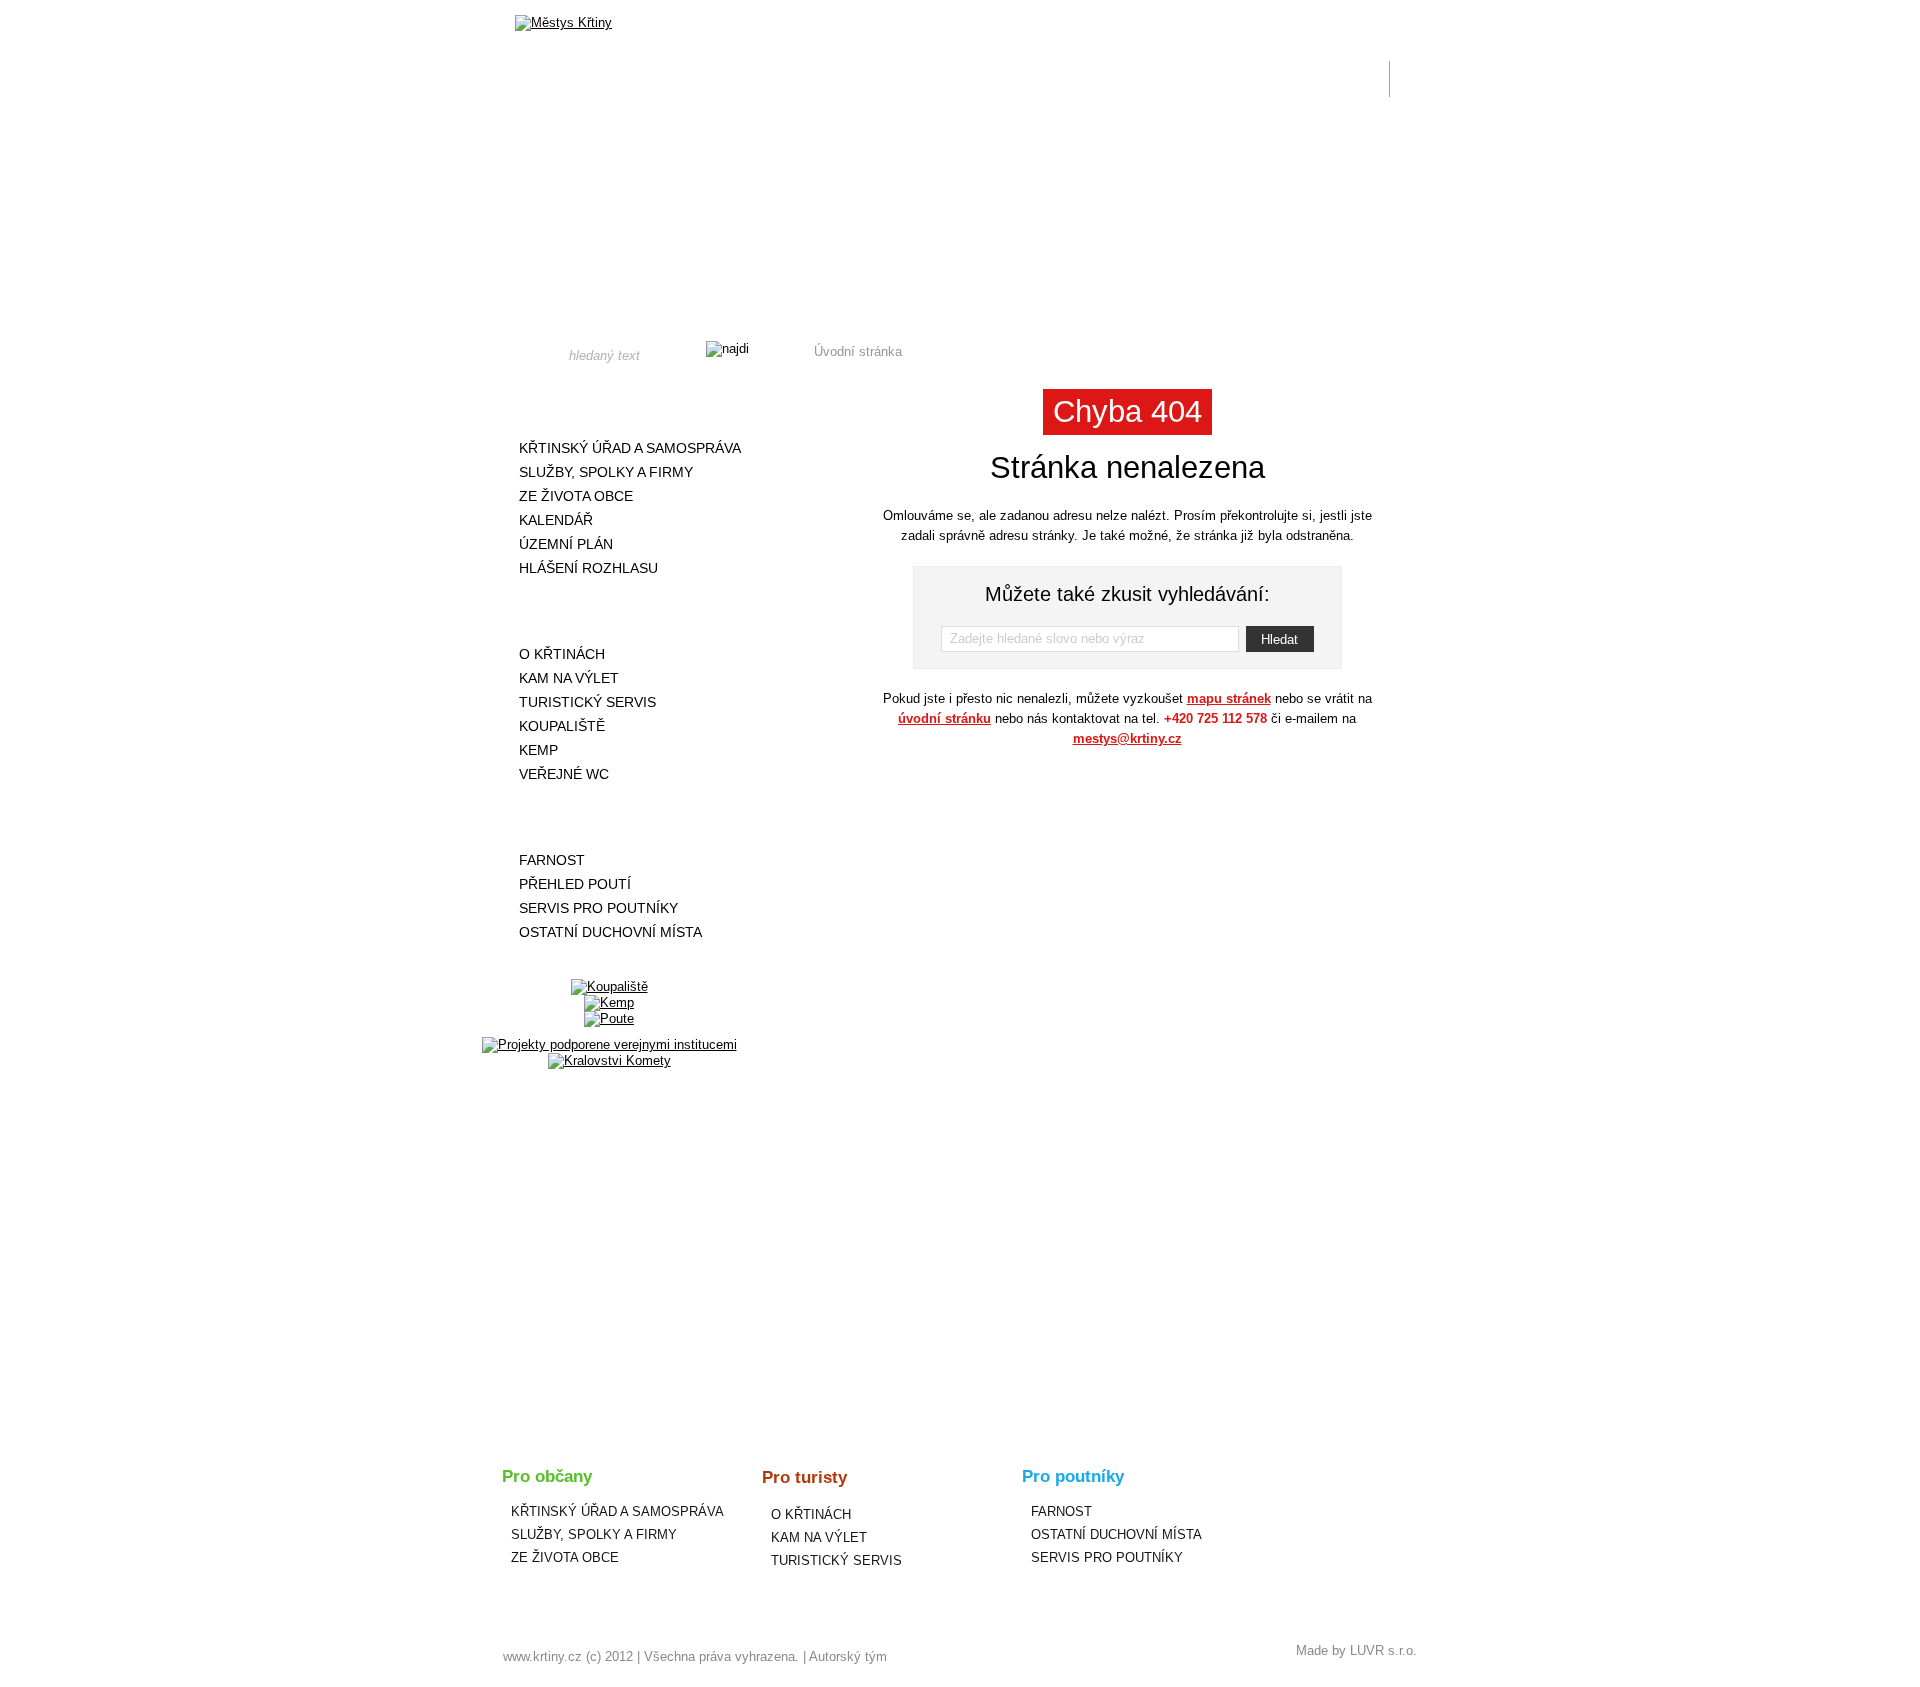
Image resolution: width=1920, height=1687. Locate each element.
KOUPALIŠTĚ (562, 726)
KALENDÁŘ (556, 520)
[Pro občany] (609, 405)
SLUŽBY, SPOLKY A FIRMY (606, 472)
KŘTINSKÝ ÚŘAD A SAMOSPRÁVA (630, 448)
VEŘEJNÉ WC (564, 774)
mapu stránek (1229, 698)
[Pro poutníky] (609, 817)
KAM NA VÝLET (569, 678)
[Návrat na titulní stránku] (563, 23)
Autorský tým (848, 1656)
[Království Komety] (609, 1060)
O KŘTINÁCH (562, 654)
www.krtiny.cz (542, 1656)
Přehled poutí (575, 884)
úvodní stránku (944, 718)
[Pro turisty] (609, 611)
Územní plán (566, 544)
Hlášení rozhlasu (588, 568)
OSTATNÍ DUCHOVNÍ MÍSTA (610, 932)
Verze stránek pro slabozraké (1284, 12)
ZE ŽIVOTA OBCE (576, 496)
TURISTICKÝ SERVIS (587, 702)
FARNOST (552, 860)
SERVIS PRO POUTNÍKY (598, 908)
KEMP (538, 750)
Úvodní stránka (858, 351)
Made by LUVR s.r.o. (1356, 1650)
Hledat (1279, 639)
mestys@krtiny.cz (1127, 738)
